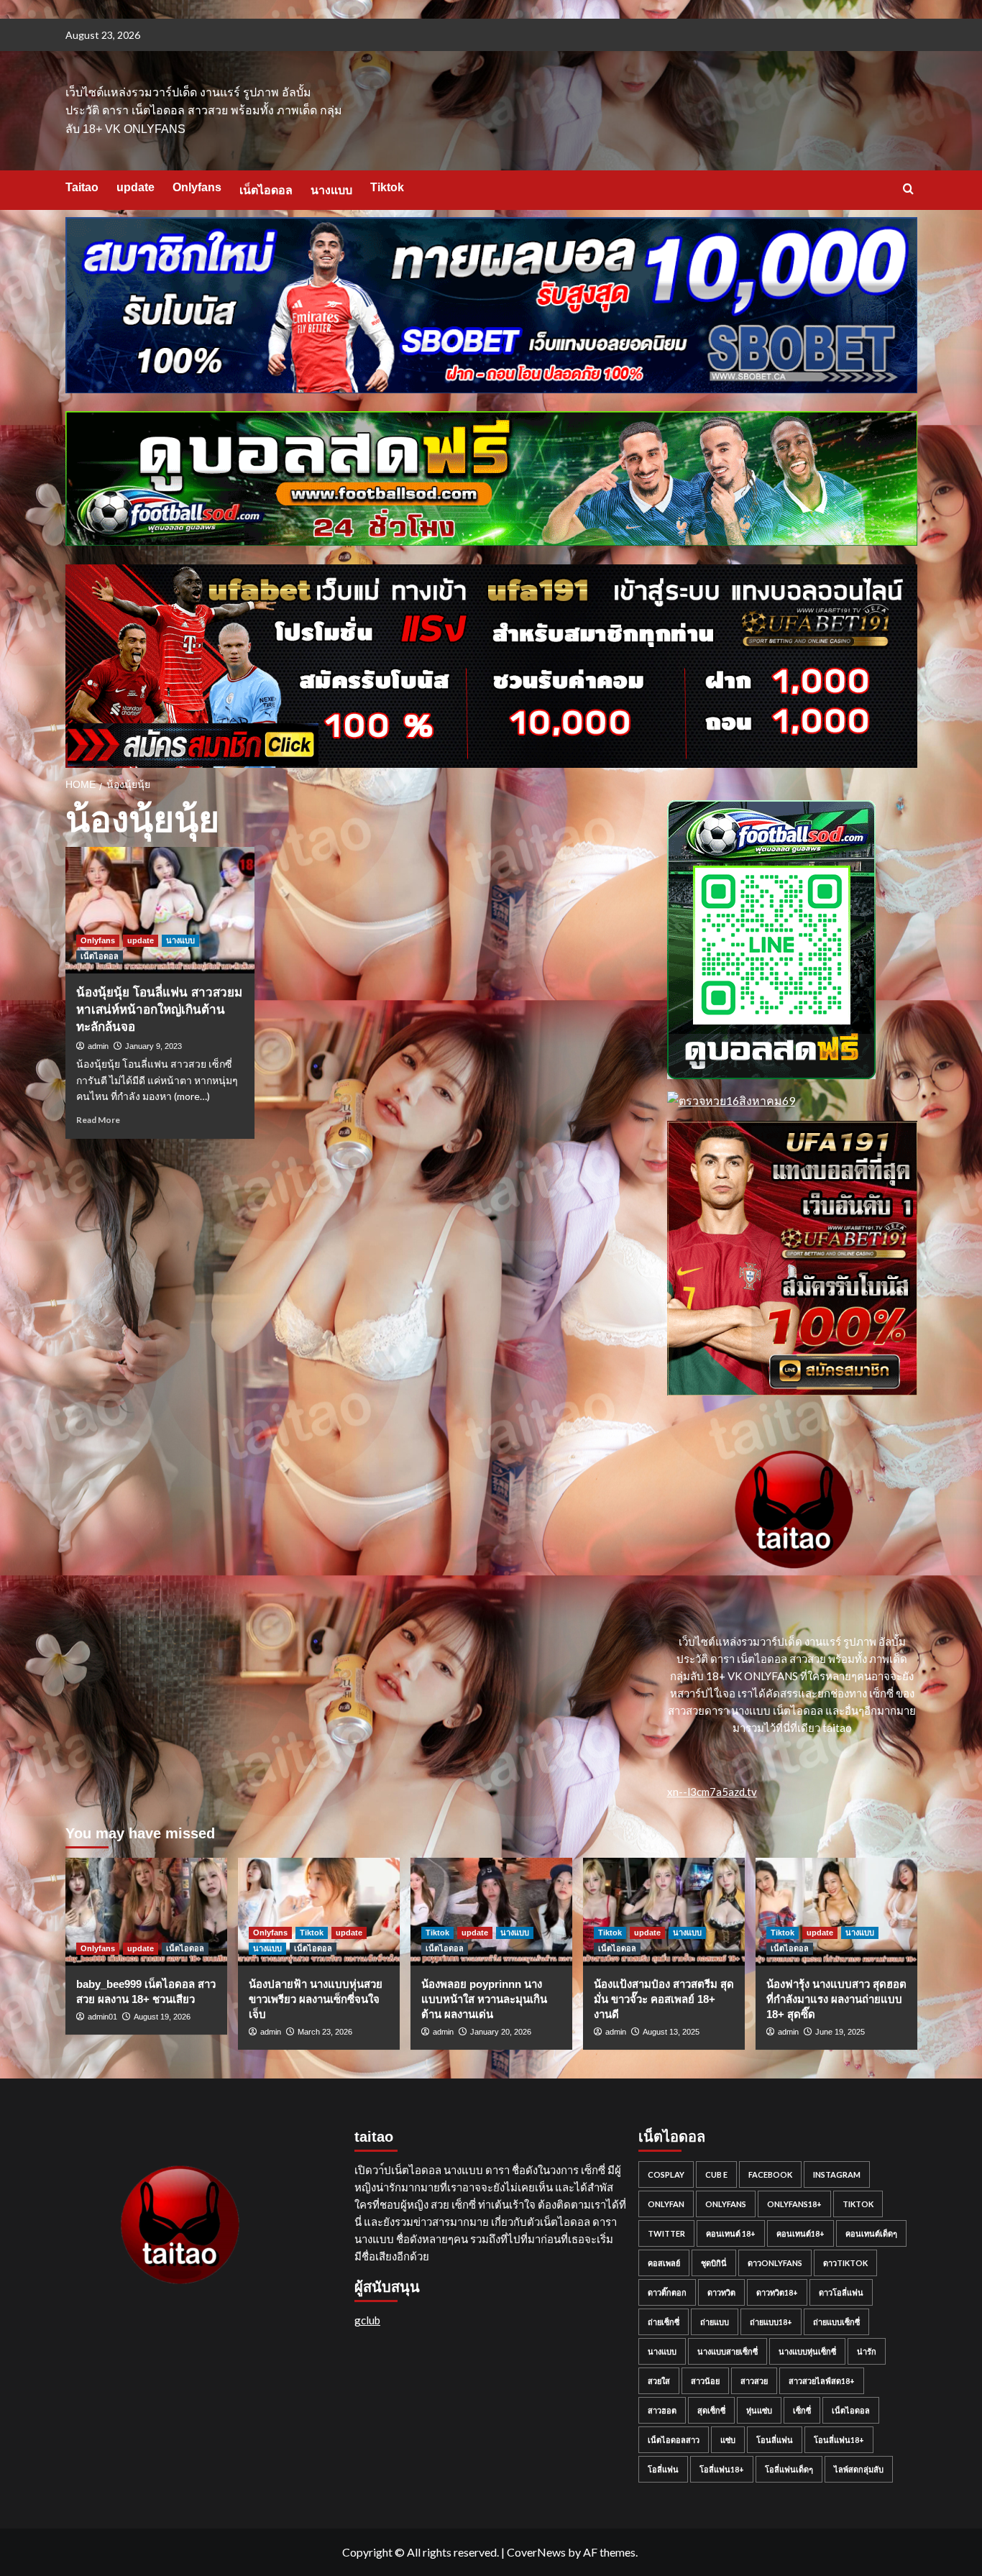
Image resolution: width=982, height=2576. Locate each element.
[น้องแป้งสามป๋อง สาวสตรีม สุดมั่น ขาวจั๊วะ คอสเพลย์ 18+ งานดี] (664, 1912)
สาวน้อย (705, 2381)
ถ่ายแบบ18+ (771, 2322)
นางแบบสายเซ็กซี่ (728, 2351)
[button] (908, 189)
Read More (98, 1120)
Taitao (82, 187)
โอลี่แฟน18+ (722, 2469)
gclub (367, 2320)
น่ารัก (867, 2351)
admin (98, 1046)
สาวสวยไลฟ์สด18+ (822, 2381)
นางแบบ (331, 190)
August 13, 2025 (671, 2032)
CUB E (716, 2174)
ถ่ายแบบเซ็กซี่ (836, 2322)
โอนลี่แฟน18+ (839, 2440)
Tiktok (387, 187)
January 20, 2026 (501, 2032)
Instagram (837, 2174)
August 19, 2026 (162, 2017)
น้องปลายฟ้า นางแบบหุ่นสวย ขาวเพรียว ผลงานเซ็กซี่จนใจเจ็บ (316, 1999)
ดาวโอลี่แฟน (841, 2292)
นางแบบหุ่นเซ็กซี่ (807, 2351)
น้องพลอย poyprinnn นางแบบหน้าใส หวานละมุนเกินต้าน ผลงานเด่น (484, 1999)
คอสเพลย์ (664, 2263)
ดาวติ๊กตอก (667, 2292)
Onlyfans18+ (794, 2204)
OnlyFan (666, 2204)
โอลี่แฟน (663, 2469)
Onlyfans (197, 187)
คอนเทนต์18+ (800, 2233)
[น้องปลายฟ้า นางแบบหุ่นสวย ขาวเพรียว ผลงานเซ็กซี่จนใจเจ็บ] (319, 1912)
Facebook (770, 2174)
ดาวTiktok (845, 2263)
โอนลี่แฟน (775, 2440)
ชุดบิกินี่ (714, 2263)
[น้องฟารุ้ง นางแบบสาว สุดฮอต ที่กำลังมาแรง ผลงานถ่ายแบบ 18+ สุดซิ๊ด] (836, 1912)
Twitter (666, 2233)
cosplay (666, 2174)
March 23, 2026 (325, 2032)
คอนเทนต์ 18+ (731, 2233)
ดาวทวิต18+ (777, 2292)
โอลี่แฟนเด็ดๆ (789, 2469)
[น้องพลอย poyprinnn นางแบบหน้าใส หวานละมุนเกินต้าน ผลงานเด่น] (491, 1912)
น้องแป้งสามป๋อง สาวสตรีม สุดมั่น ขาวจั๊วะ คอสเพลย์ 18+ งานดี (664, 1999)
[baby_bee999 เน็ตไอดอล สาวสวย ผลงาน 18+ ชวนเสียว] (146, 1912)
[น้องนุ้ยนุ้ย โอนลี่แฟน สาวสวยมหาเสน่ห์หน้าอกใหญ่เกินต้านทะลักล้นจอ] (160, 910)
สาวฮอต (662, 2410)
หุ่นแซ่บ (759, 2410)
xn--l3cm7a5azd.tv (712, 1792)
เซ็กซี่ (802, 2410)
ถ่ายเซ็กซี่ (664, 2322)
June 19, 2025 (840, 2032)
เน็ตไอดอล (266, 190)
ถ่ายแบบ (715, 2322)
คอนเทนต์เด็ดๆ (871, 2233)
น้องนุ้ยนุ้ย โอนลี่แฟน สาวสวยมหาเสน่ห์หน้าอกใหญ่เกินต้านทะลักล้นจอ (159, 1010)
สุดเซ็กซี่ (711, 2410)
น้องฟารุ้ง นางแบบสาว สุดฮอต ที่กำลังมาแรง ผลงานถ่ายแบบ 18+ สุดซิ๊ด (836, 1999)
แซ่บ (728, 2440)
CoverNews (536, 2552)
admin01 (102, 2017)
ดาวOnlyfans (775, 2263)
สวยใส (659, 2381)
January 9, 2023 (153, 1046)
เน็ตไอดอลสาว (674, 2440)
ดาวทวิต (721, 2292)
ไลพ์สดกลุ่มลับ (859, 2469)
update (136, 187)
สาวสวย (754, 2381)
